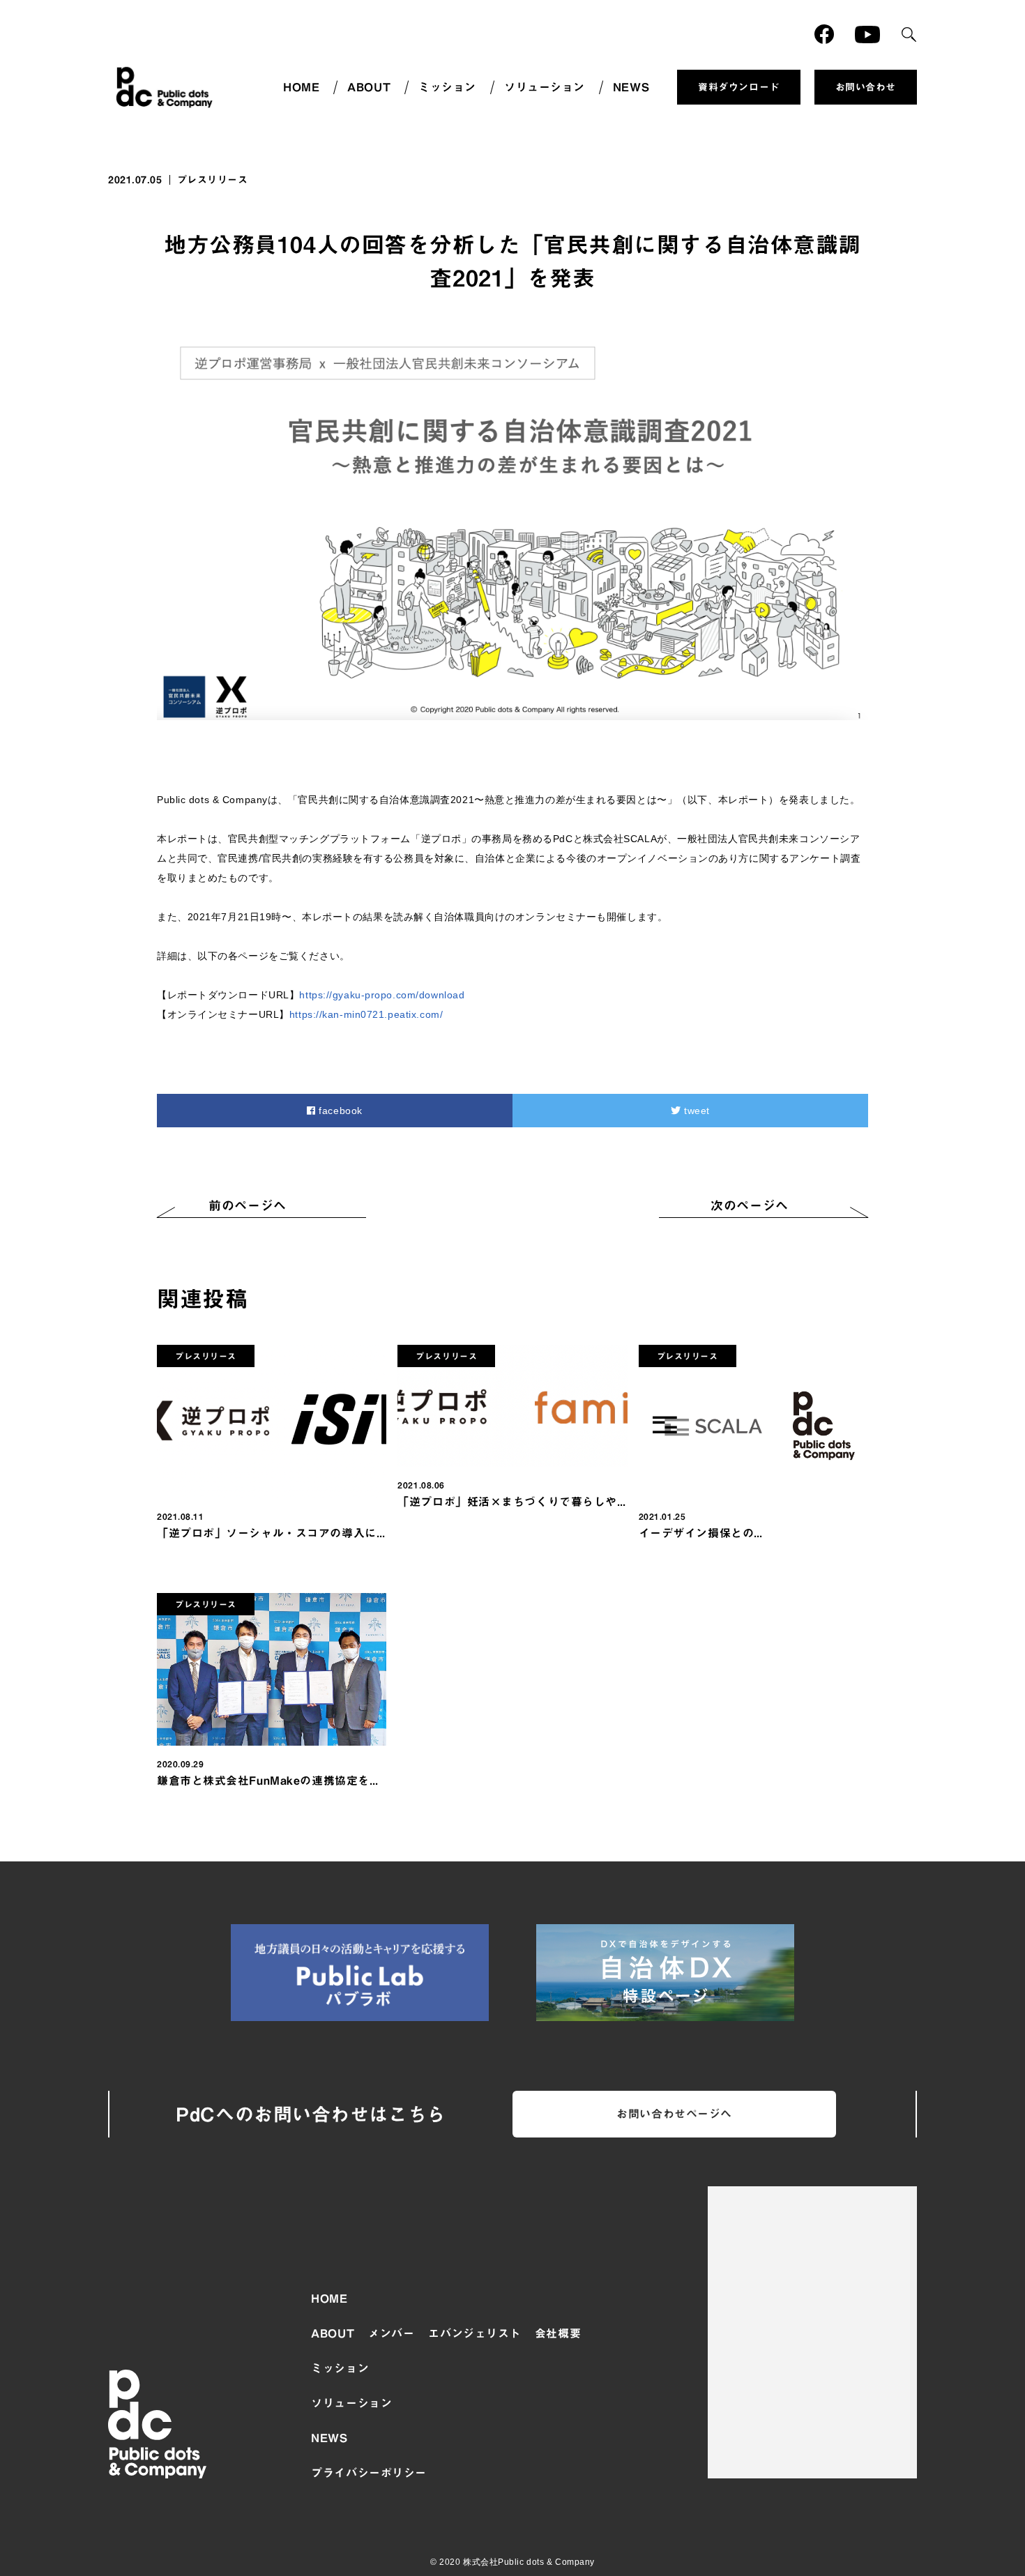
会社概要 (558, 2333)
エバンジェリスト (474, 2333)
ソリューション (545, 87)
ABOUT (369, 87)
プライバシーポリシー (369, 2473)
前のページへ (247, 1205)
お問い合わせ (866, 87)
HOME (301, 87)
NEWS (631, 87)
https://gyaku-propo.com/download (382, 995)
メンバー (391, 2333)
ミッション (447, 87)
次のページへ (749, 1205)
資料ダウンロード (738, 87)
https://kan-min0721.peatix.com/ (366, 1014)
